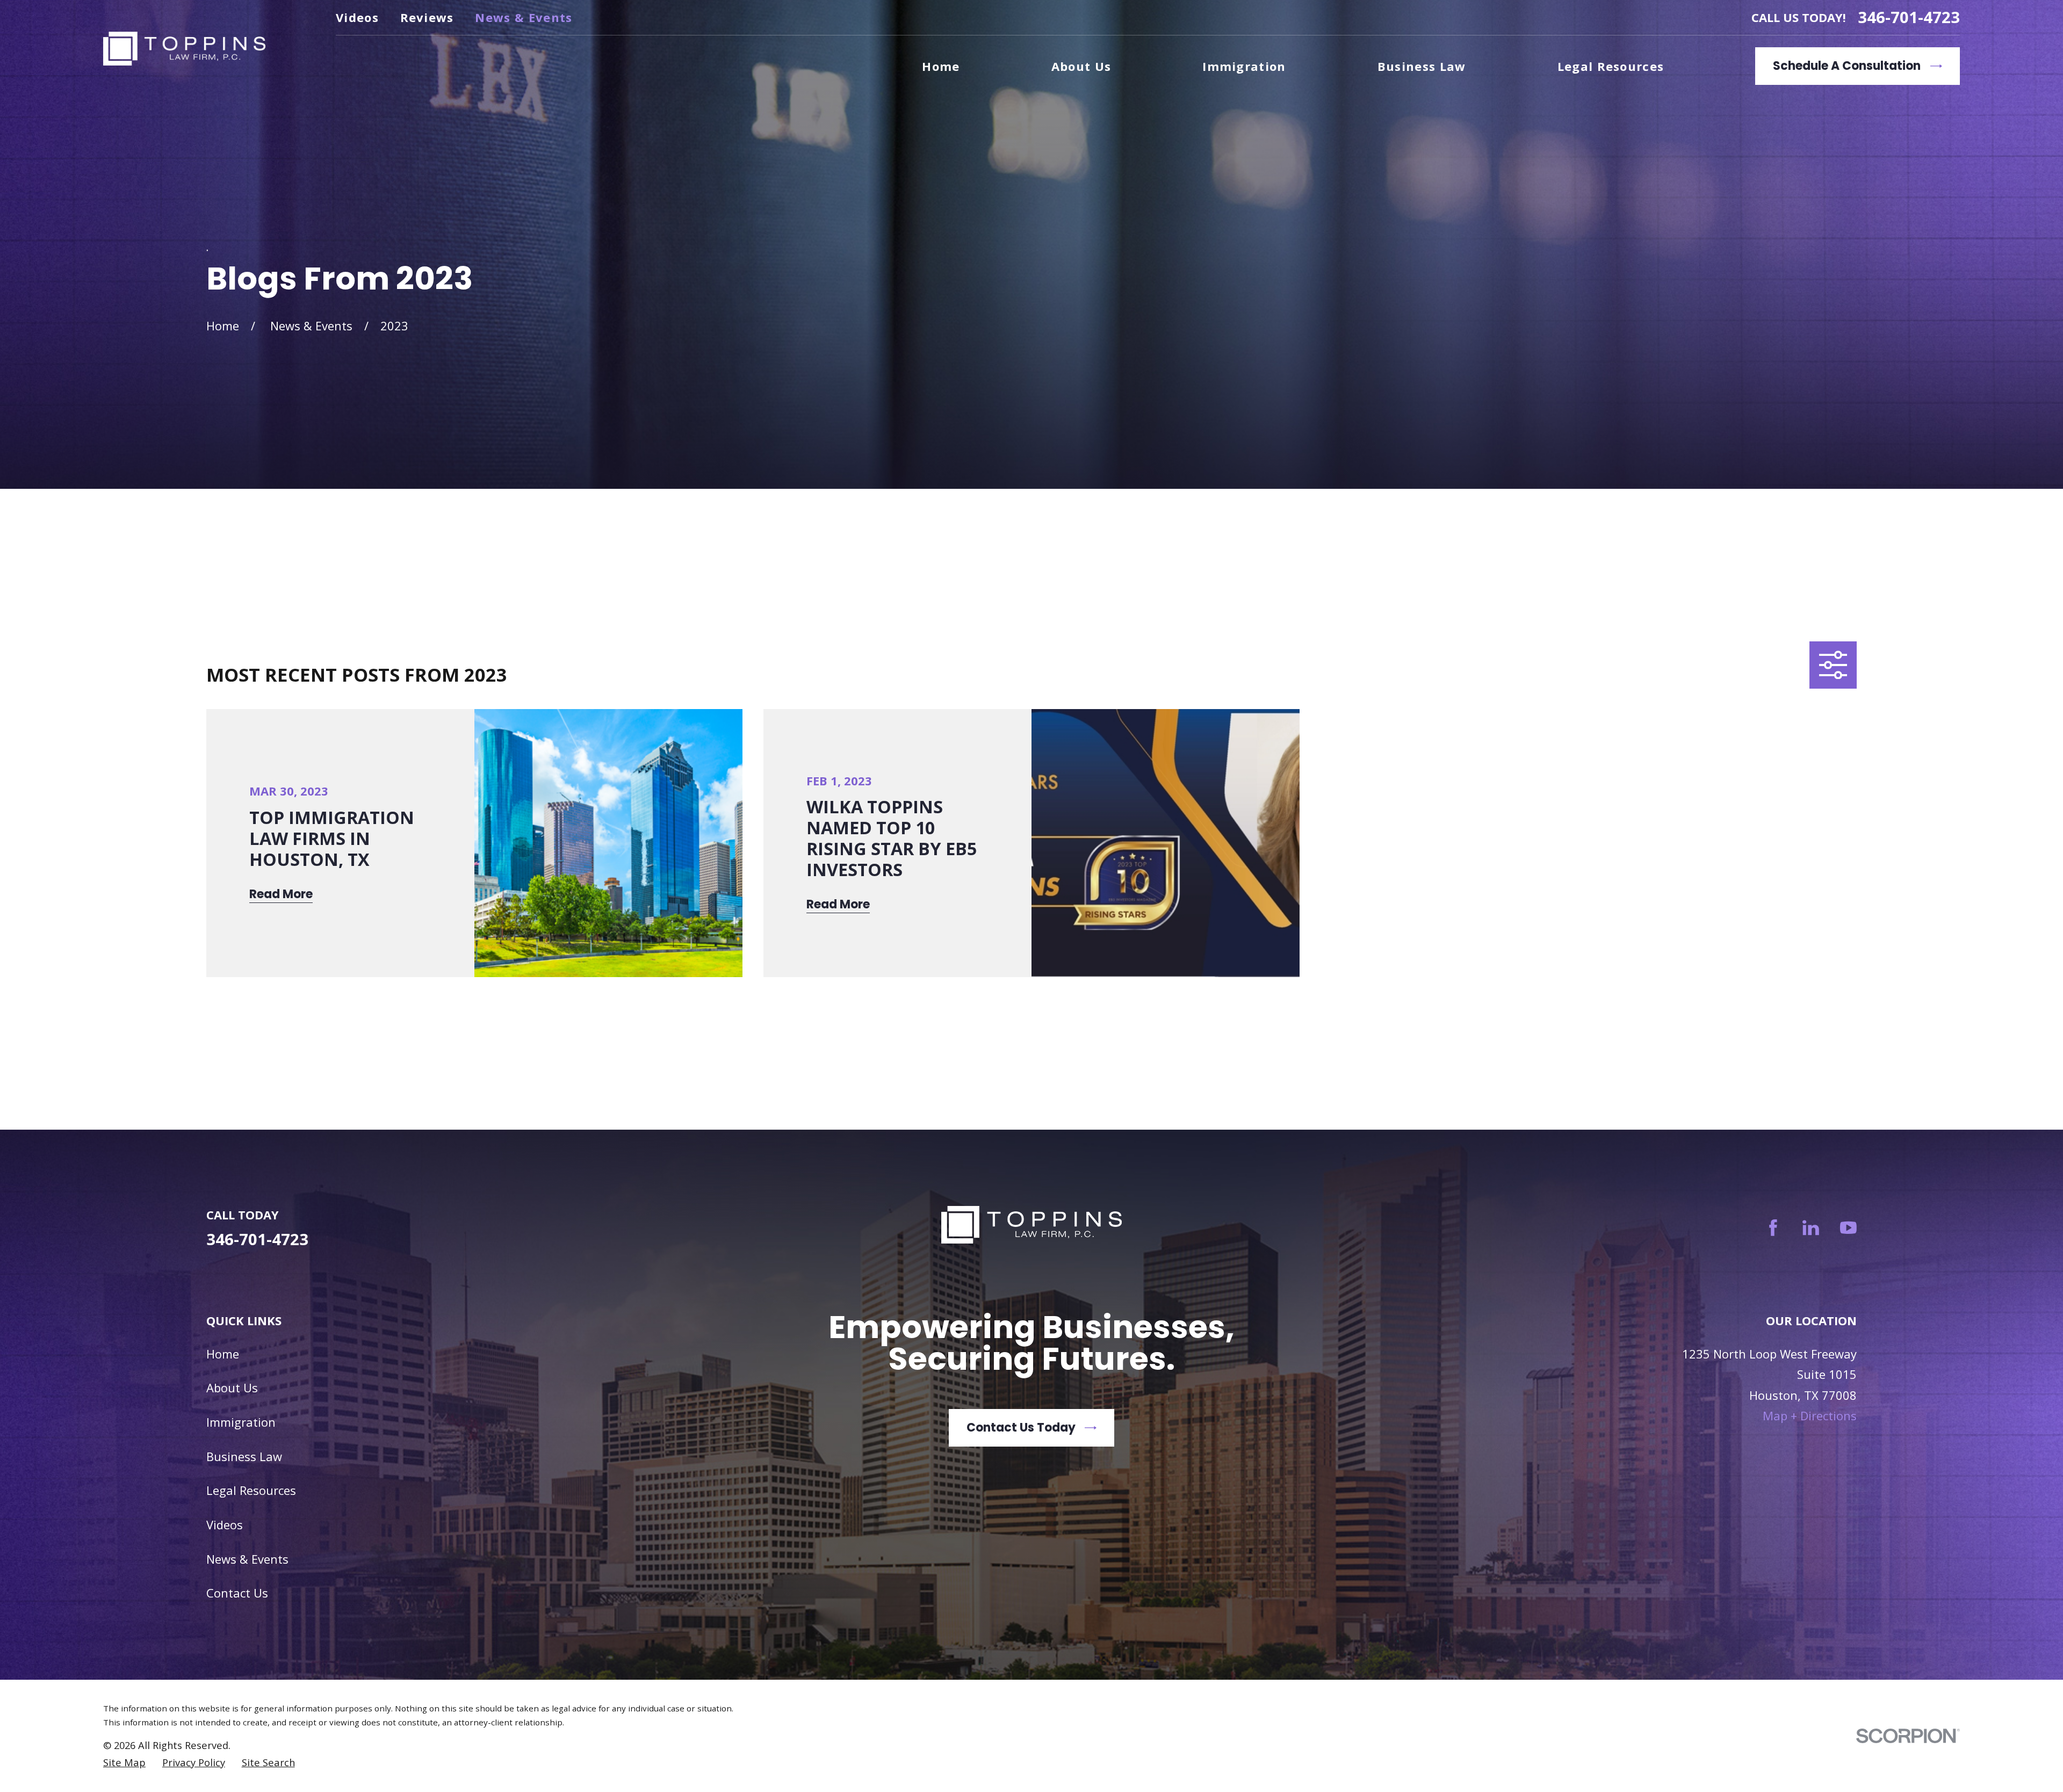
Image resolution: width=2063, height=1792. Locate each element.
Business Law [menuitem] (1422, 66)
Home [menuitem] (941, 66)
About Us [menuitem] (1081, 66)
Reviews (427, 17)
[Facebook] (1773, 1228)
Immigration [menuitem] (1244, 66)
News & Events (524, 17)
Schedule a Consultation (1847, 66)
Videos (357, 17)
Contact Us (237, 1593)
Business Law (244, 1456)
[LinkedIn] (1811, 1228)
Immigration (241, 1422)
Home (223, 1354)
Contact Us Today (1021, 1428)
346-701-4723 (1909, 17)
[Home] (184, 49)
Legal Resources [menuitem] (1611, 66)
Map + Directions (1810, 1415)
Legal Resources (251, 1490)
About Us (232, 1388)
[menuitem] (124, 1762)
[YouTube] (1848, 1228)
